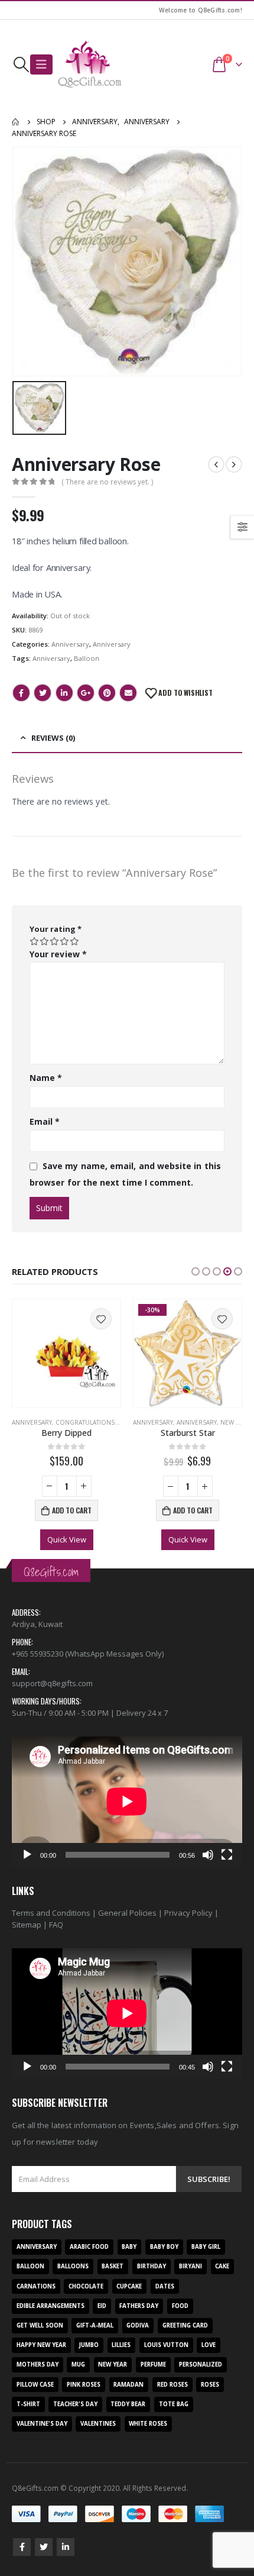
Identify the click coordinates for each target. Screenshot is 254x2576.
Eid (102, 2306)
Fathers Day (139, 2306)
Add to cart (72, 1510)
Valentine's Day (42, 2424)
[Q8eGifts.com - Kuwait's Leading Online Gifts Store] (90, 64)
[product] (66, 1353)
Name (46, 1078)
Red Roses (172, 2385)
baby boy (164, 2247)
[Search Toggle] (21, 64)
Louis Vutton (166, 2345)
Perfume (153, 2364)
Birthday (152, 2266)
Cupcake (129, 2286)
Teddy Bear (128, 2404)
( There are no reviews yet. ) (107, 482)
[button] (196, 1271)
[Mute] (208, 1855)
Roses (210, 2385)
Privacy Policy (188, 1913)
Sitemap (27, 1925)
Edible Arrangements (51, 2306)
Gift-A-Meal (95, 2325)
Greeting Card (185, 2325)
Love (209, 2345)
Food (180, 2306)
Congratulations (85, 1422)
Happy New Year (41, 2345)
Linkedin (66, 2547)
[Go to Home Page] (16, 122)
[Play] (27, 1855)
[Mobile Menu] (41, 64)
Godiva (138, 2325)
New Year (235, 1422)
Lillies (121, 2345)
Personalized (201, 2364)
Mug (78, 2364)
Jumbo (89, 2345)
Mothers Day (38, 2364)
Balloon (87, 658)
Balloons (73, 2266)
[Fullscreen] (227, 1855)
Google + (86, 693)
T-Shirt (28, 2404)
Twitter (43, 693)
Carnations (36, 2286)
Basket (113, 2266)
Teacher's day (75, 2404)
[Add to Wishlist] (101, 1319)
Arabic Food (89, 2247)
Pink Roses (84, 2385)
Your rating (56, 929)
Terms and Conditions (51, 1913)
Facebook (21, 693)
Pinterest (107, 693)
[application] (127, 1801)
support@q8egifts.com (52, 1683)
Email (128, 693)
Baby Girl (206, 2247)
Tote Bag (174, 2404)
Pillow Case (35, 2385)
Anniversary (70, 644)
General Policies (127, 1913)
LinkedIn (64, 693)
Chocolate (86, 2286)
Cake (222, 2266)
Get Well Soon (40, 2325)
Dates (165, 2286)
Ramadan (128, 2385)
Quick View (67, 1539)
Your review (58, 954)
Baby (129, 2247)
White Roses (148, 2424)
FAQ (56, 1925)
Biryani (190, 2266)
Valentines (98, 2424)
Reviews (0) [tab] (53, 738)
